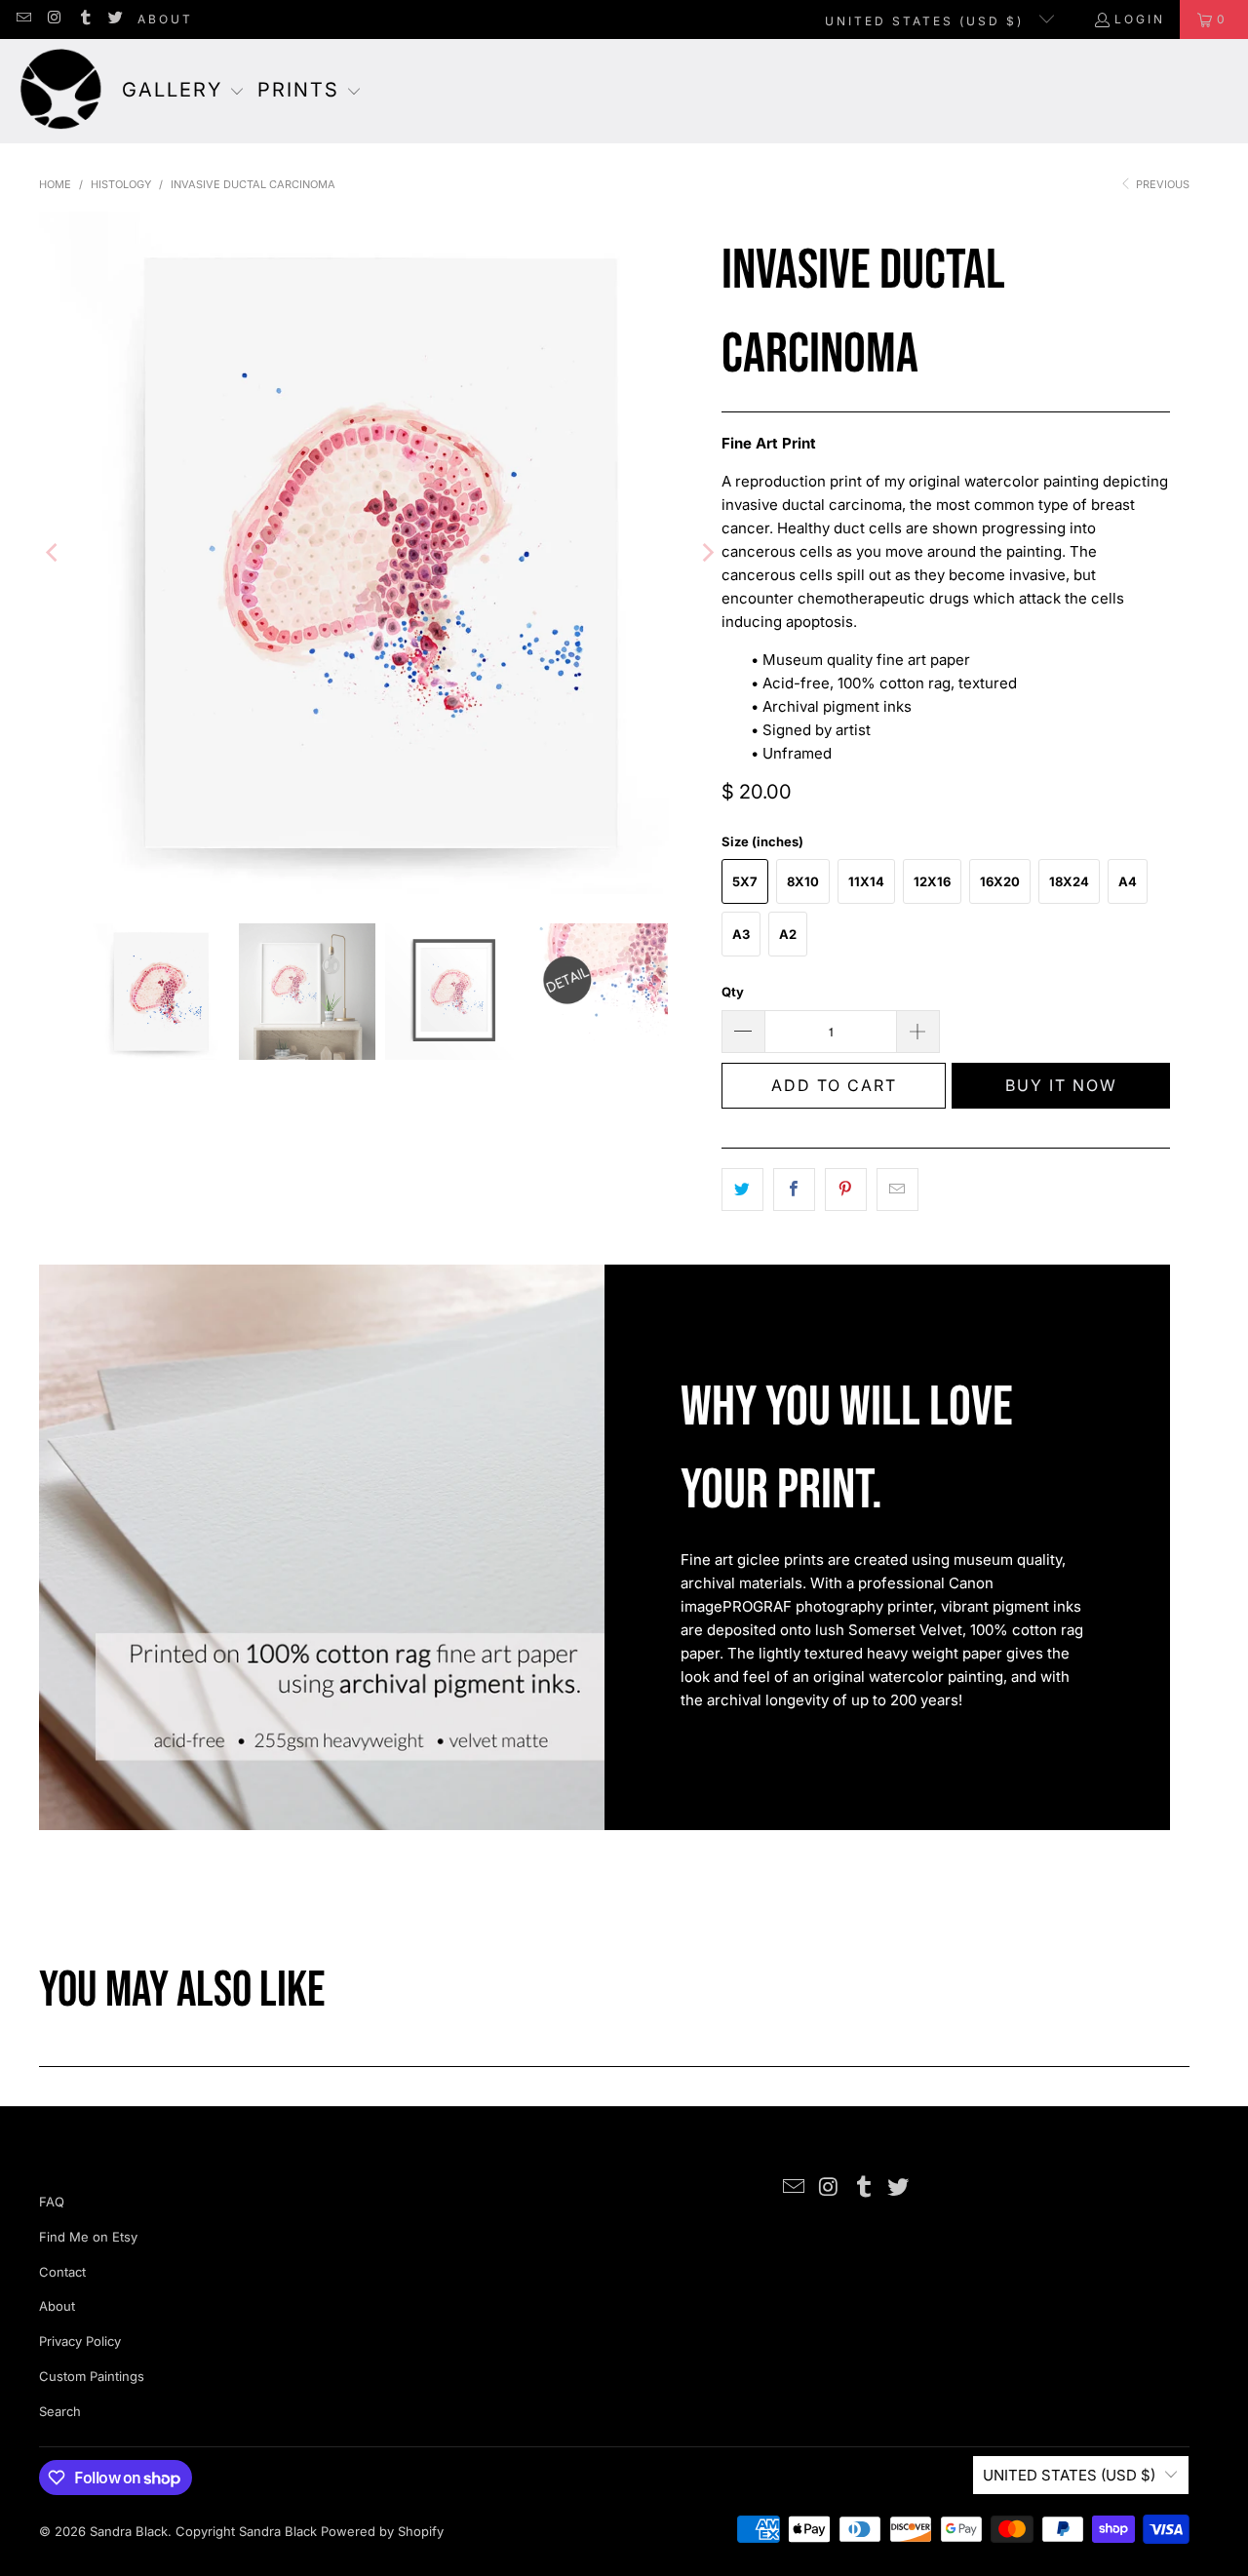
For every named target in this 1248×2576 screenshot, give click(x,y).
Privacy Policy (80, 2341)
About (165, 19)
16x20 (1000, 881)
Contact (62, 2272)
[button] (183, 92)
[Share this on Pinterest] (846, 1190)
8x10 (803, 881)
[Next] (707, 553)
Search (60, 2411)
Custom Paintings (92, 2376)
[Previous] (54, 553)
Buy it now (1061, 1085)
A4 (1128, 881)
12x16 (932, 881)
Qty (733, 992)
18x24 (1069, 881)
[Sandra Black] (61, 91)
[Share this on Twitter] (742, 1190)
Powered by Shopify (382, 2531)
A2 (788, 934)
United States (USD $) (927, 21)
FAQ (52, 2202)
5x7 (745, 881)
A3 (741, 934)
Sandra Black (129, 2531)
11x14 (866, 881)
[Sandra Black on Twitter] (115, 19)
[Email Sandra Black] (23, 19)
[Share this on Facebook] (794, 1190)
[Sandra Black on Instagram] (53, 19)
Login (1140, 19)
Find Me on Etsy (88, 2237)
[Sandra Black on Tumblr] (84, 19)
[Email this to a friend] (897, 1190)
